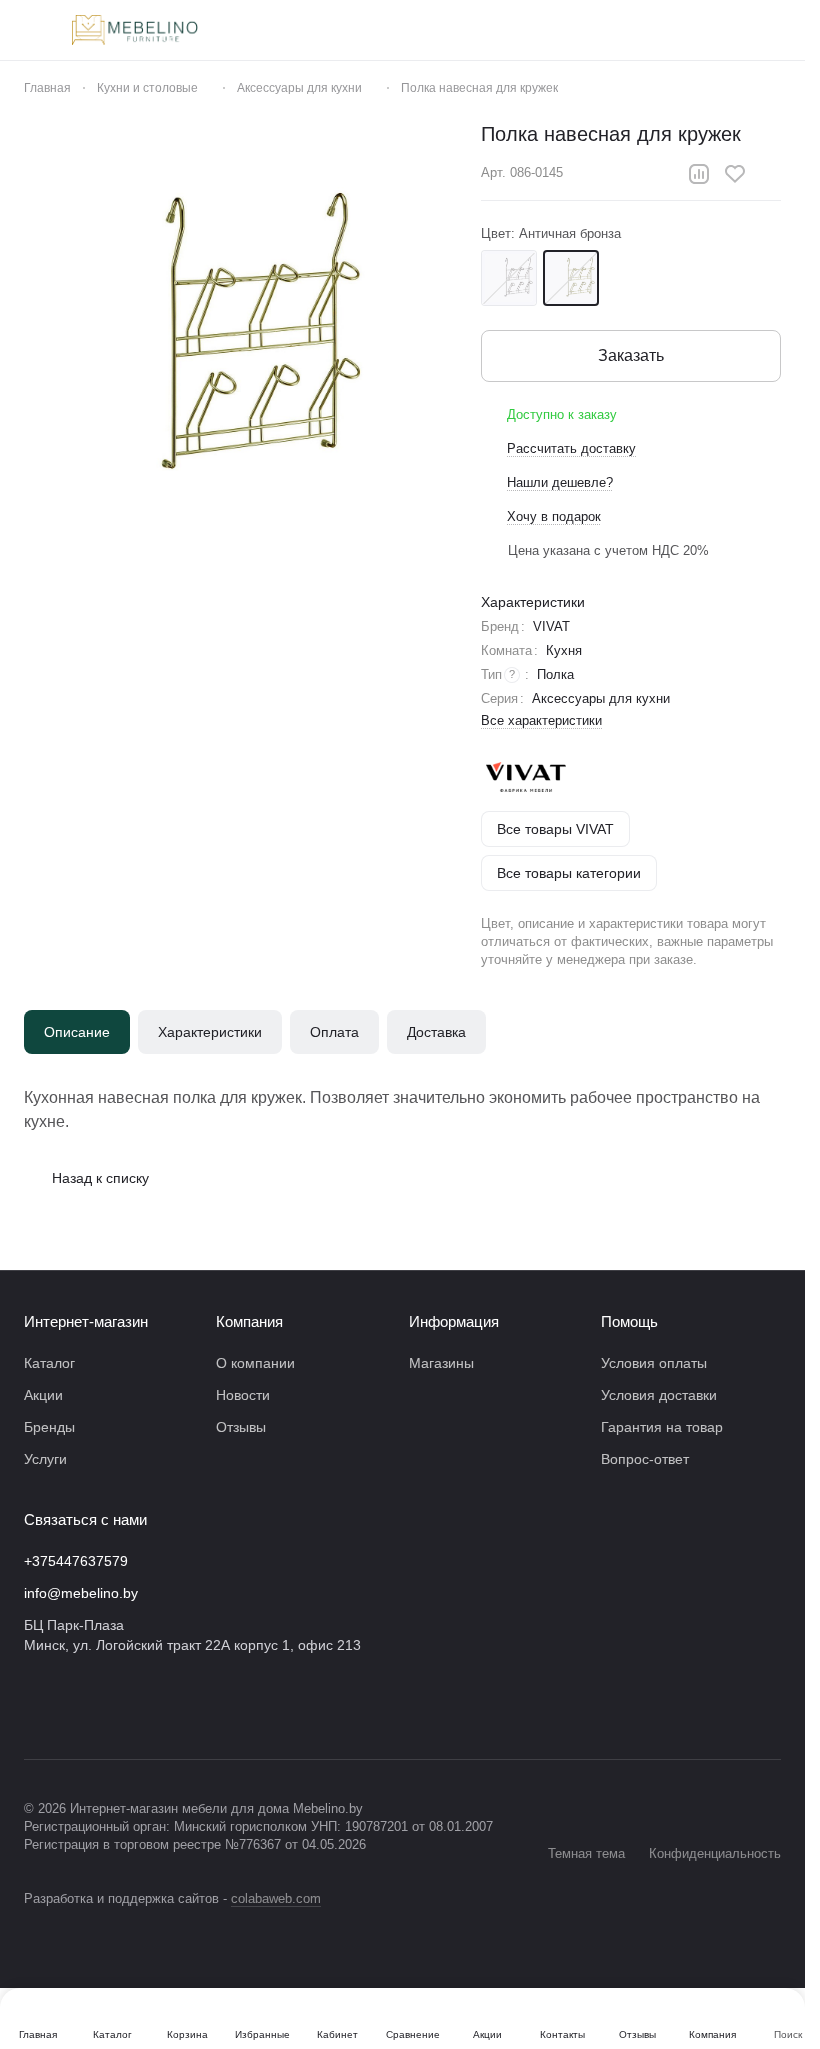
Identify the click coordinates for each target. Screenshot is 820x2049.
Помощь (629, 1321)
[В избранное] (735, 174)
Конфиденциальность (715, 1853)
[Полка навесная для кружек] (242, 338)
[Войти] (615, 30)
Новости (243, 1395)
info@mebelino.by (81, 1593)
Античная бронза (571, 278)
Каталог (49, 1363)
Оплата (334, 1032)
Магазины (441, 1363)
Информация (454, 1321)
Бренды (49, 1427)
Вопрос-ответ (645, 1459)
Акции (43, 1395)
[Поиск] (563, 30)
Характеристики (210, 1032)
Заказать (631, 355)
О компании (255, 1363)
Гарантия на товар (662, 1427)
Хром (509, 278)
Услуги (45, 1459)
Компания (249, 1321)
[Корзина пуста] (771, 30)
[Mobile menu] (32, 30)
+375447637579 (76, 1561)
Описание (77, 1032)
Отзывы (241, 1427)
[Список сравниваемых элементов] (667, 30)
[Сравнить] (699, 174)
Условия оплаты (654, 1363)
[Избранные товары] (719, 30)
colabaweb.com (276, 1898)
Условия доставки (659, 1395)
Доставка (436, 1032)
